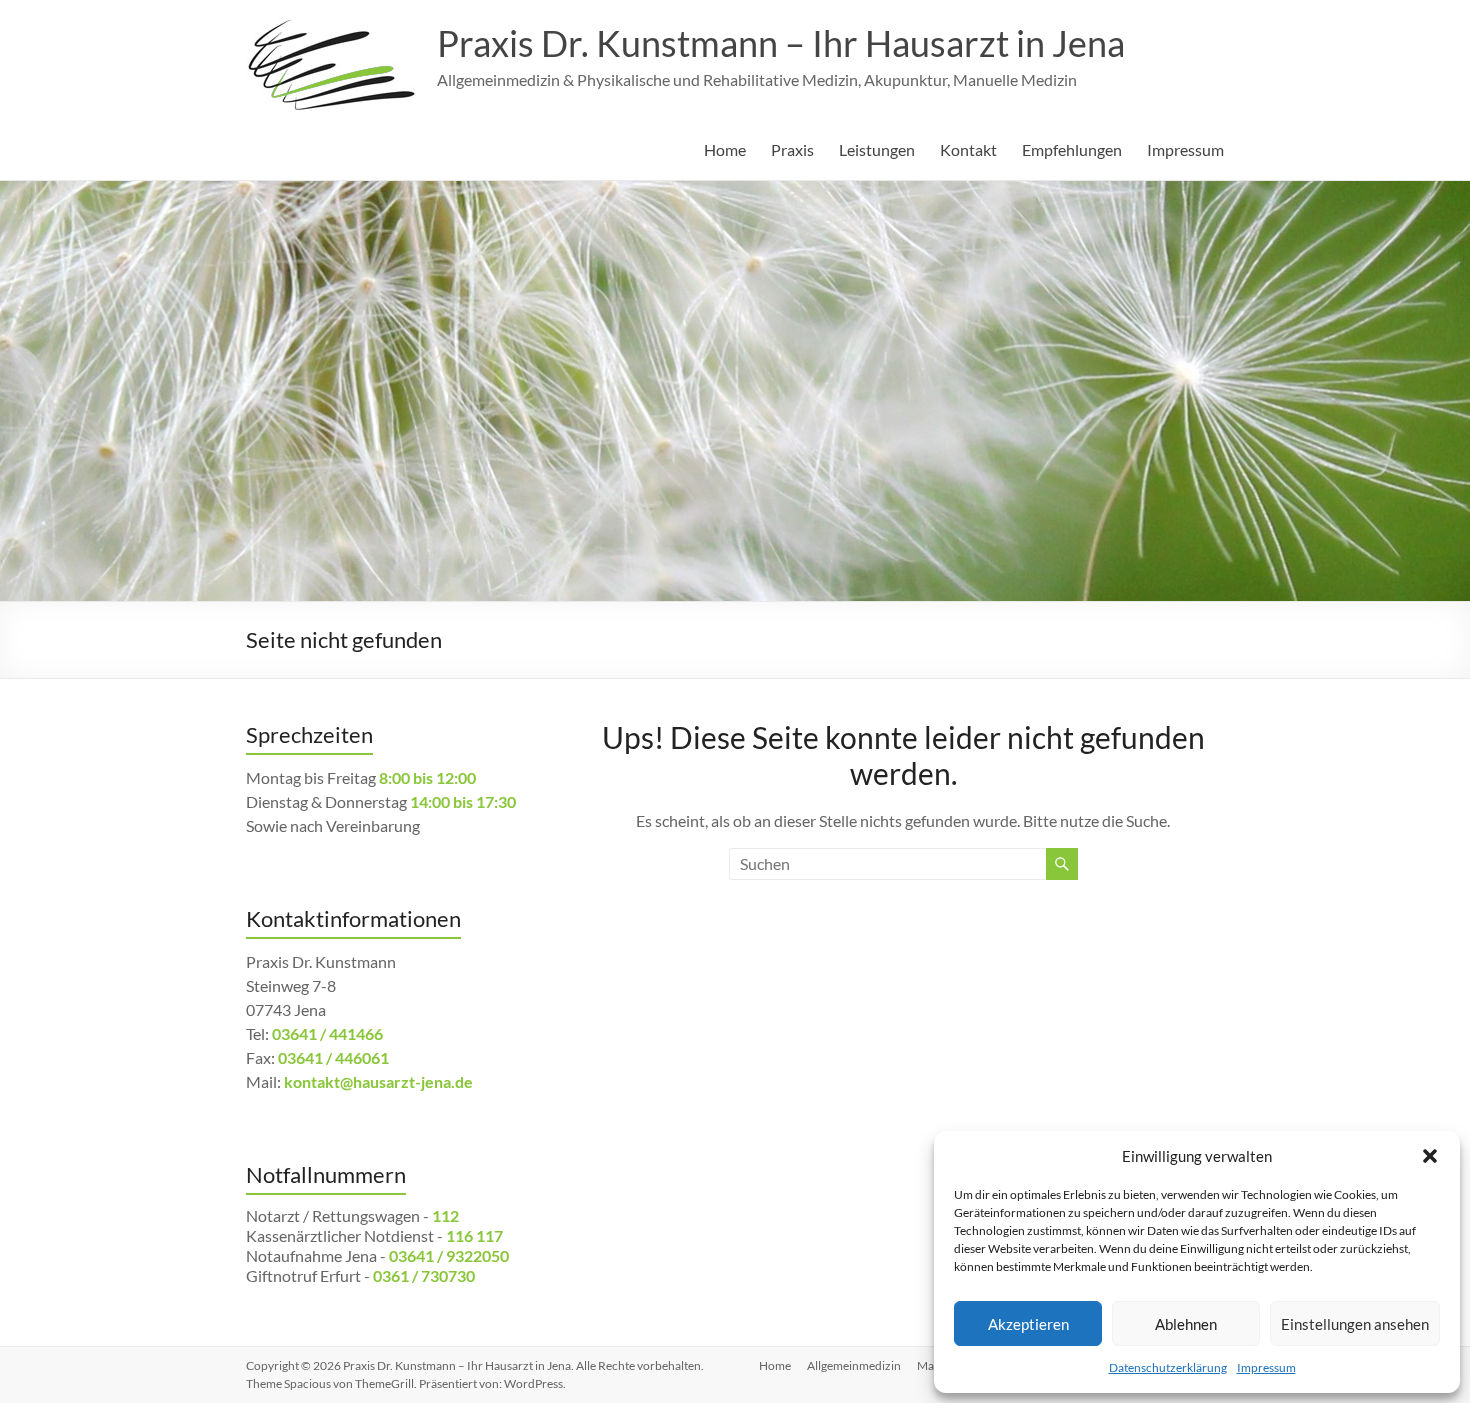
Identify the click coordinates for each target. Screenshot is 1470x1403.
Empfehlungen (1072, 149)
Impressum (1266, 1367)
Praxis (792, 149)
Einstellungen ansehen (1355, 1324)
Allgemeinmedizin (854, 1365)
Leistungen (877, 149)
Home (725, 149)
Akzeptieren (1028, 1324)
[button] (1430, 1156)
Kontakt (968, 149)
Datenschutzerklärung (1168, 1367)
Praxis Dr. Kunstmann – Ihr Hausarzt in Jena (781, 43)
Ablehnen (1186, 1324)
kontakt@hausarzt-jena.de (378, 1081)
